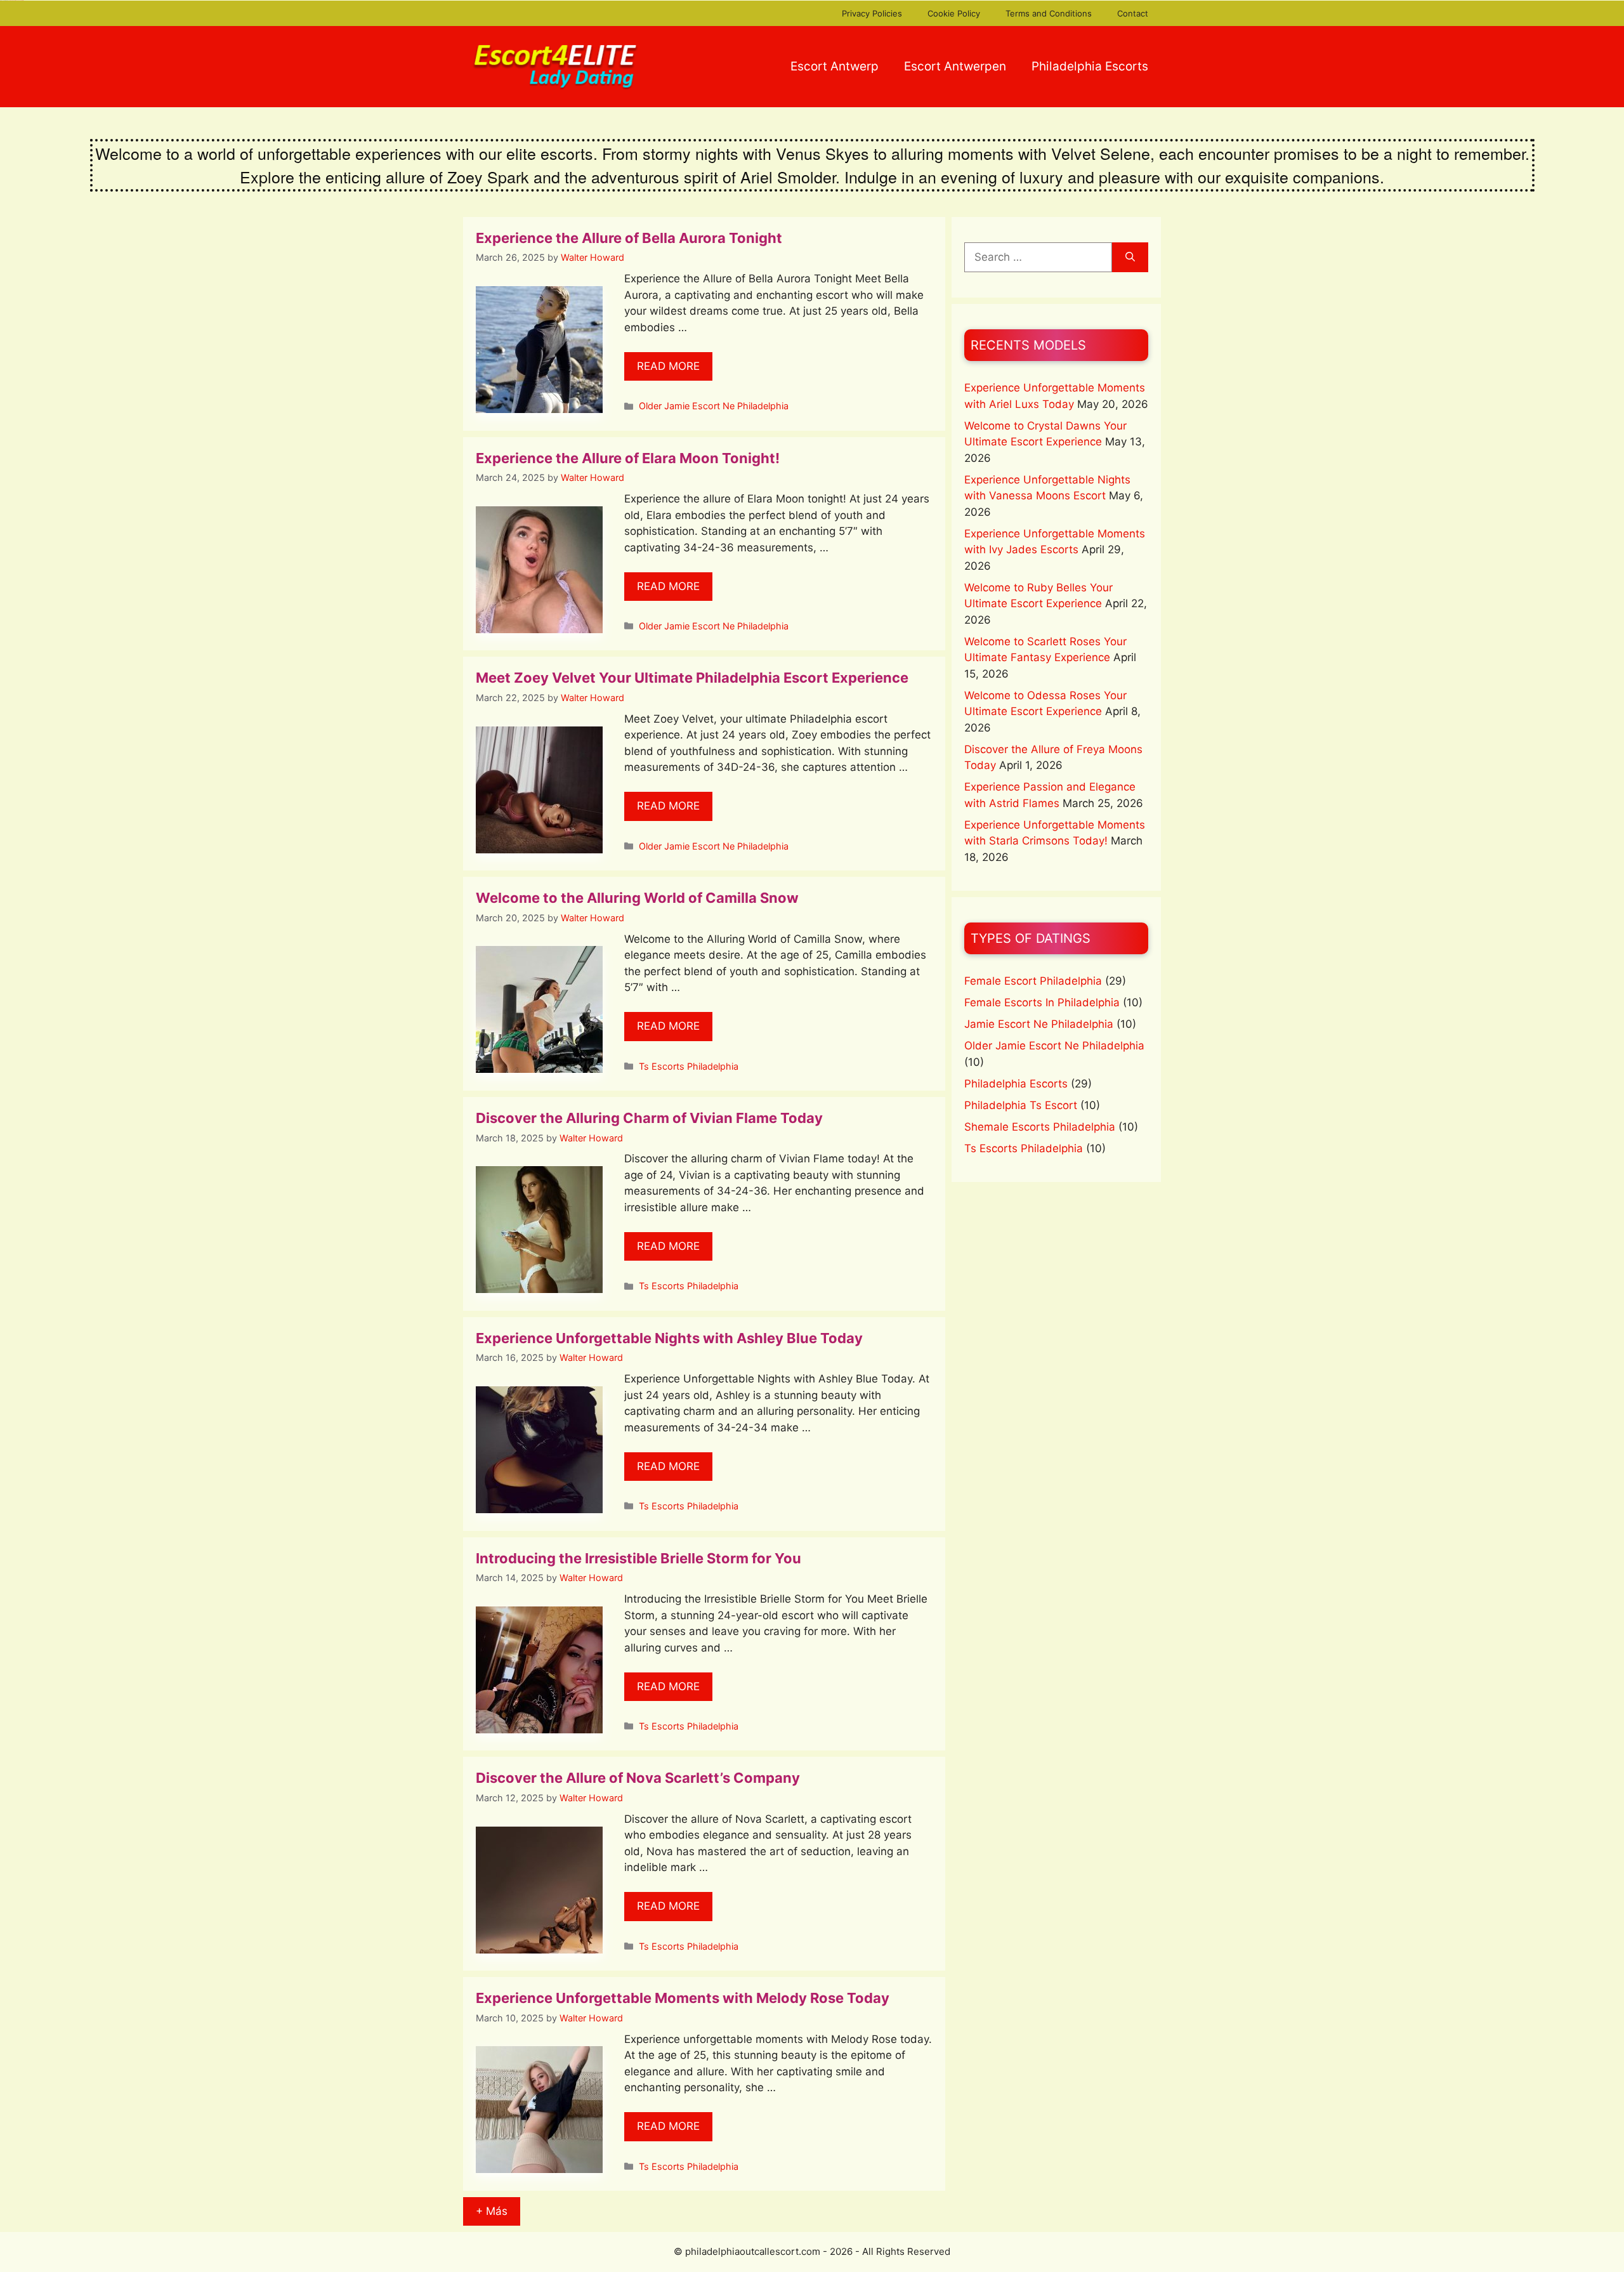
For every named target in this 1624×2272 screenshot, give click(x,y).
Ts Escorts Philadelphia (689, 1066)
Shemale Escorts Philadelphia (1040, 1127)
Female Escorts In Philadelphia (1042, 1002)
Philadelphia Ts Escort (1021, 1105)
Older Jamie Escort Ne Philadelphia (714, 406)
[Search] (1130, 258)
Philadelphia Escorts (1090, 66)
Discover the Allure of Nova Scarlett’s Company (638, 1778)
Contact (1133, 13)
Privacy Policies (872, 13)
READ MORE (668, 366)
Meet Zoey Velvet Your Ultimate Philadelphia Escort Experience (692, 678)
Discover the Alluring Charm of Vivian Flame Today (649, 1118)
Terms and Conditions (1049, 13)
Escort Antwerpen (955, 66)
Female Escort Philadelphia (1033, 981)
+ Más (492, 2211)
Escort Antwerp (835, 66)
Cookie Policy (954, 13)
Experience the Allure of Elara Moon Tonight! (628, 458)
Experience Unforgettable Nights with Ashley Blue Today (669, 1338)
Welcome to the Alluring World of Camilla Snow (637, 898)
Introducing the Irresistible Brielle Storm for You (638, 1558)
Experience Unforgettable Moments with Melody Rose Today (683, 1998)
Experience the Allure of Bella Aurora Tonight (629, 238)
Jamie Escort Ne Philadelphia (1039, 1024)
